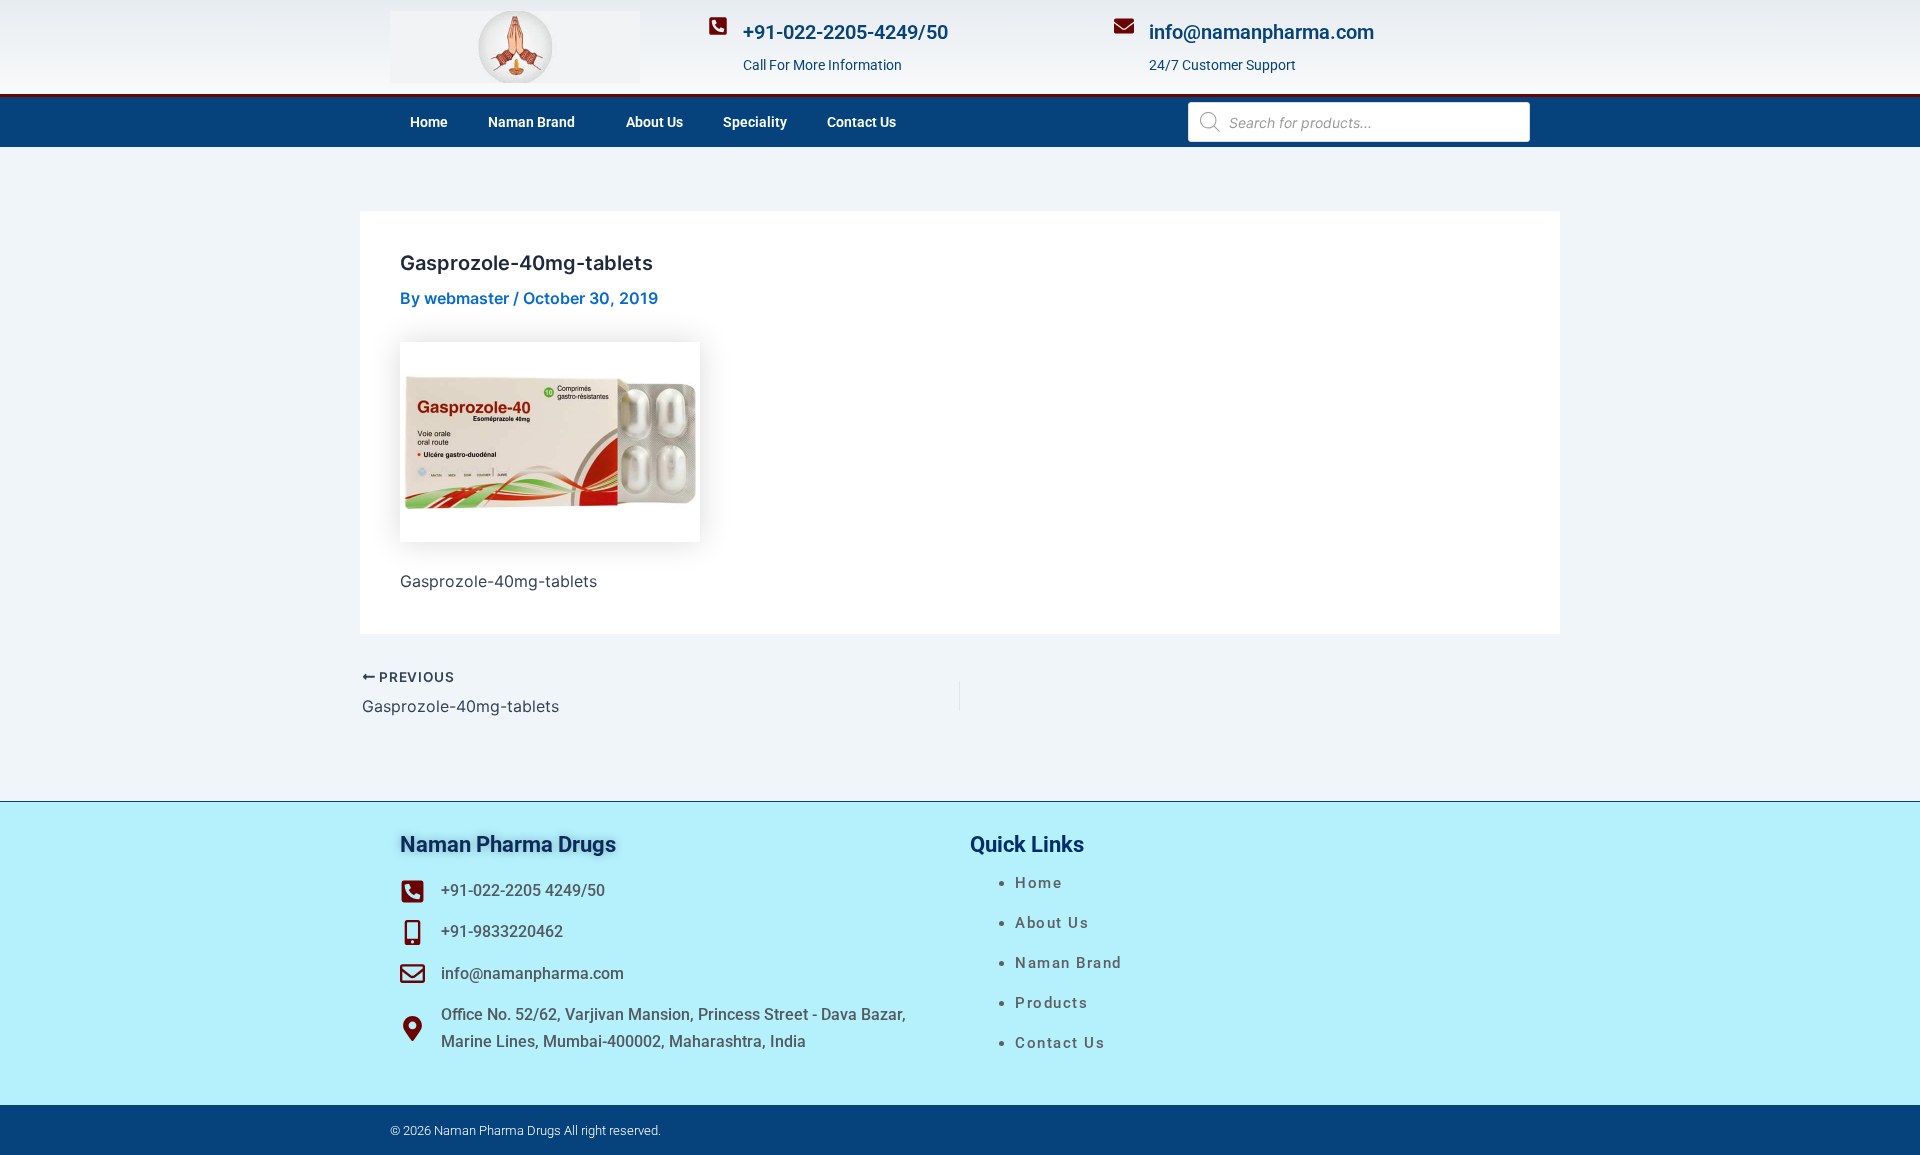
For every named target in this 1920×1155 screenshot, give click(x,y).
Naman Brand (531, 122)
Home (429, 122)
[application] (583, 122)
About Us (654, 122)
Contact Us (861, 122)
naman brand (1068, 963)
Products (1051, 1003)
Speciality (755, 122)
